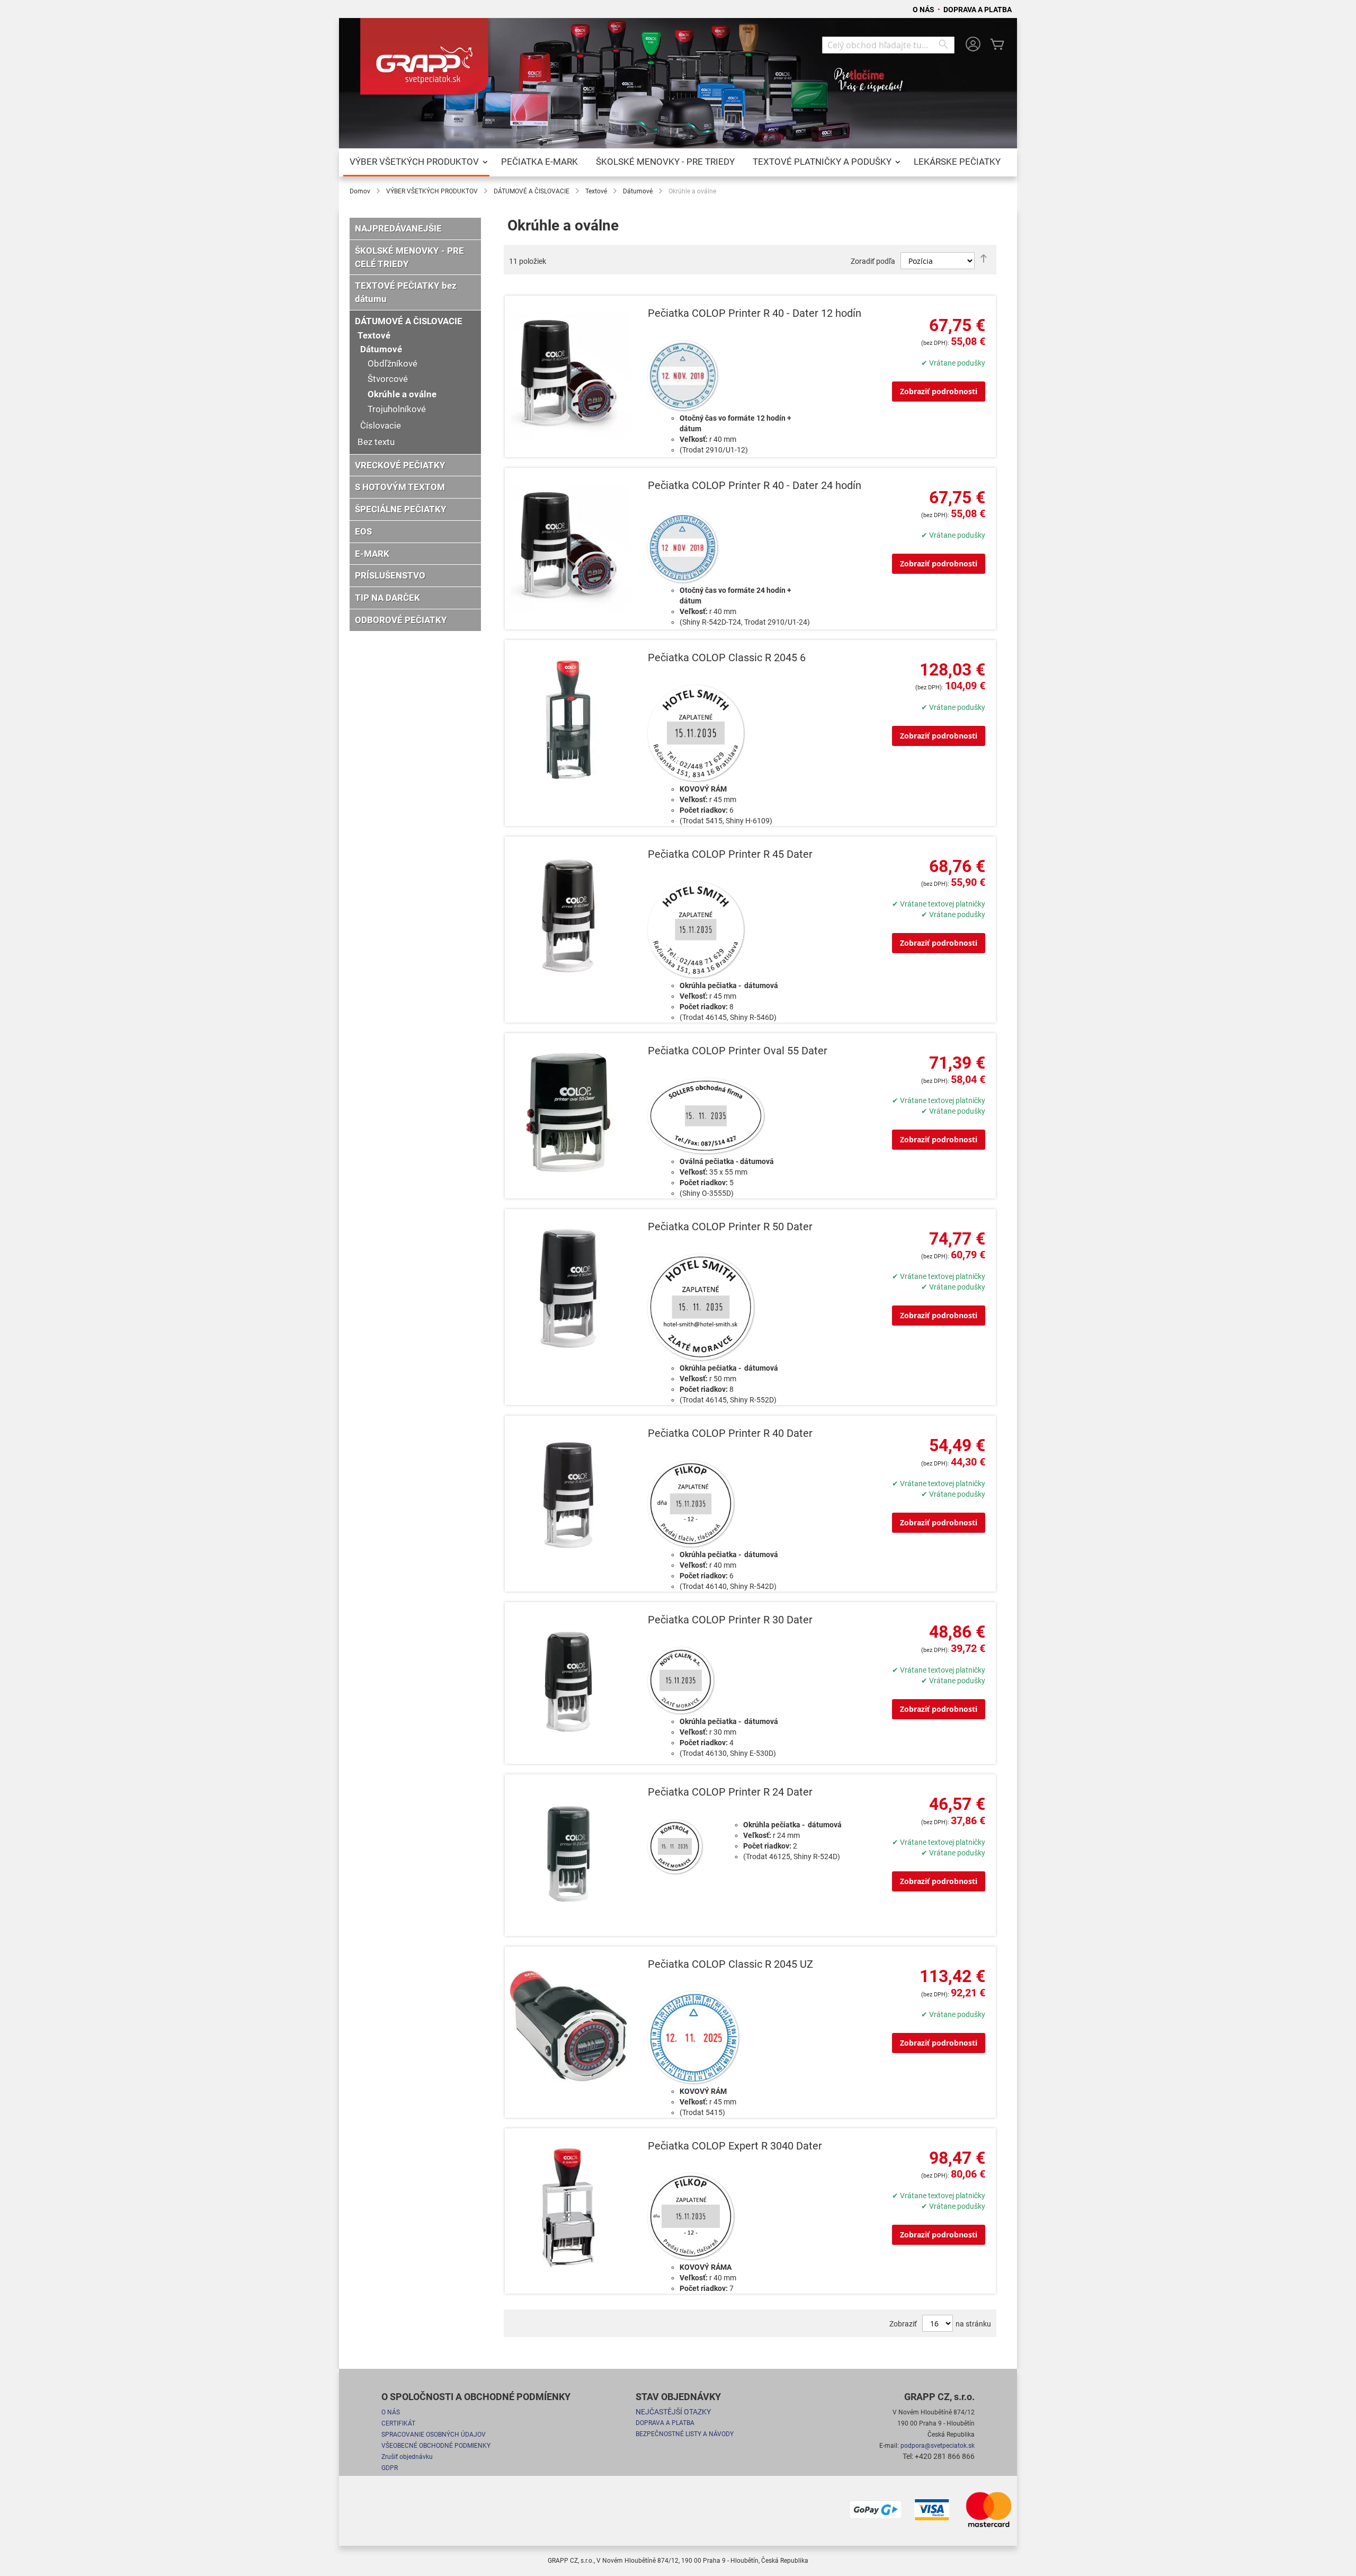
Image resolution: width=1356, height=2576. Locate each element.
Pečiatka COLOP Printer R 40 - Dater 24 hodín (755, 486)
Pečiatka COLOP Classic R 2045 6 (727, 658)
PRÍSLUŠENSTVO (390, 575)
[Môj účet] (973, 45)
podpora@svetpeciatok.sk (938, 2446)
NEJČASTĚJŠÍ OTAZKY (673, 2412)
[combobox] (888, 45)
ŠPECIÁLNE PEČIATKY (401, 509)
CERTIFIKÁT (398, 2423)
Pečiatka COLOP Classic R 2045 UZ (730, 1964)
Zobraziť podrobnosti (939, 391)
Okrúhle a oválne (402, 394)
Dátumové (638, 191)
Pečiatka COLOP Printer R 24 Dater (730, 1792)
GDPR (390, 2468)
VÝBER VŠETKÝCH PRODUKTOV (432, 191)
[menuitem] (416, 162)
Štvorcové (388, 379)
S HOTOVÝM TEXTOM (400, 487)
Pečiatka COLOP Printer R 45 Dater (730, 854)
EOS (363, 531)
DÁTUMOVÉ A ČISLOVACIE (532, 191)
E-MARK (372, 554)
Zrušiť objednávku (407, 2457)
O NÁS (924, 10)
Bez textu (376, 442)
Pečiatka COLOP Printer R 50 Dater (730, 1227)
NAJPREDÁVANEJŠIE (398, 228)
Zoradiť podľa (873, 261)
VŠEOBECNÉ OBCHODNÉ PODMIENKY (436, 2446)
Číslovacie (381, 425)
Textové (596, 191)
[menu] (678, 162)
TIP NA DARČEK (387, 598)
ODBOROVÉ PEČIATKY (401, 620)
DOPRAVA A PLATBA (978, 10)
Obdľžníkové (392, 363)
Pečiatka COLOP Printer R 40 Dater (730, 1433)
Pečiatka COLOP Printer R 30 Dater (730, 1620)
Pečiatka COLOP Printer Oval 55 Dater (738, 1051)
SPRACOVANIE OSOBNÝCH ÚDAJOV (434, 2435)
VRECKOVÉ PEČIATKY (400, 465)
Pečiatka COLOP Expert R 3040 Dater (735, 2146)
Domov (360, 191)
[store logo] (426, 60)
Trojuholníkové (397, 409)
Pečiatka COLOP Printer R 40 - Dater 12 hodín (755, 313)
